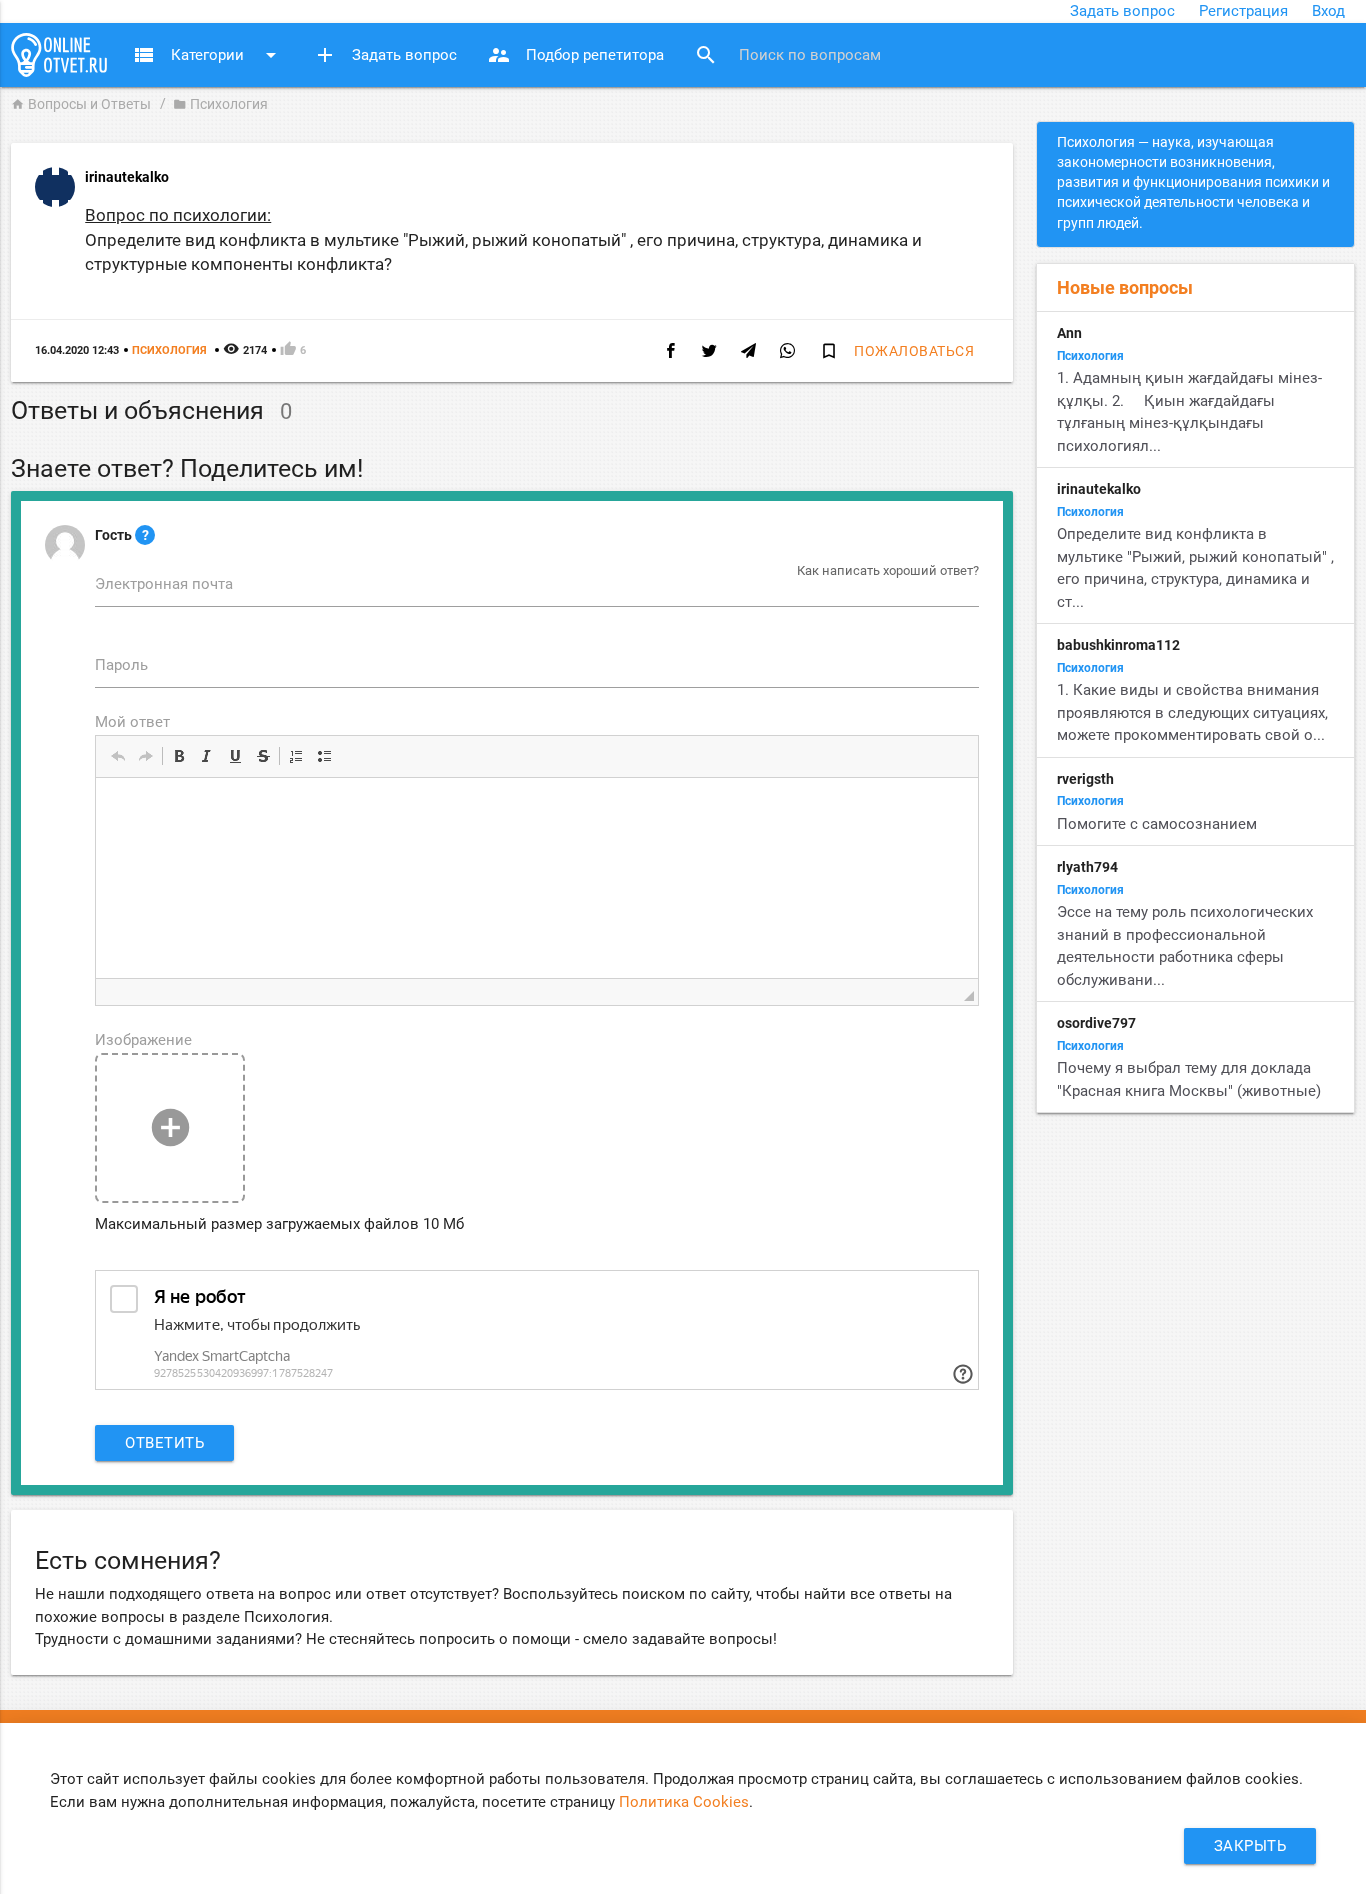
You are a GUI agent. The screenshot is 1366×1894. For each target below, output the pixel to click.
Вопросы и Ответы (81, 104)
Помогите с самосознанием (1157, 824)
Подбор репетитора (575, 55)
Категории (207, 55)
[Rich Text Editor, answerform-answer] (537, 878)
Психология (220, 104)
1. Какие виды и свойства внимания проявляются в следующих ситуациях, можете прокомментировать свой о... (1192, 712)
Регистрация (1243, 11)
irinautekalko (127, 177)
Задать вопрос (1122, 11)
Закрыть (1250, 1846)
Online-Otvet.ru (59, 55)
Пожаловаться (914, 351)
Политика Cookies (684, 1802)
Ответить (164, 1443)
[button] (118, 756)
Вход (1328, 11)
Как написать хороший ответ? (888, 570)
